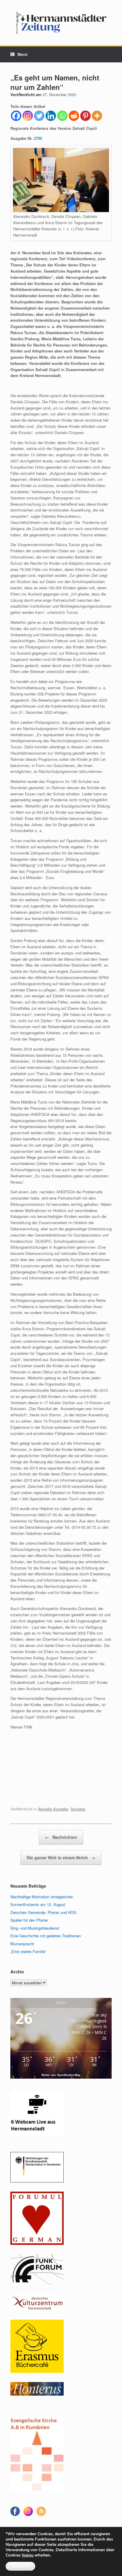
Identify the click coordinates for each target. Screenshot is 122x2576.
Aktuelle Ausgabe (53, 1809)
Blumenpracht (22, 1944)
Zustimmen (20, 2566)
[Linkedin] (51, 116)
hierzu (28, 2555)
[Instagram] (28, 116)
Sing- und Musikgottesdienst (35, 1928)
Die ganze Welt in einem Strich (61, 1857)
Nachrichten (61, 1837)
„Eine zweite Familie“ (28, 1951)
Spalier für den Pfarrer (29, 1920)
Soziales (78, 1809)
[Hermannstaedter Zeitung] (61, 23)
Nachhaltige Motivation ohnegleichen (42, 1897)
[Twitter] (39, 116)
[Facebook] (16, 116)
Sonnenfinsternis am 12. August (38, 1904)
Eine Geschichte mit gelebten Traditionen (46, 1936)
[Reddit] (74, 116)
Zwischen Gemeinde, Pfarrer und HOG (43, 1912)
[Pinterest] (85, 116)
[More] (97, 116)
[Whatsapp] (62, 116)
